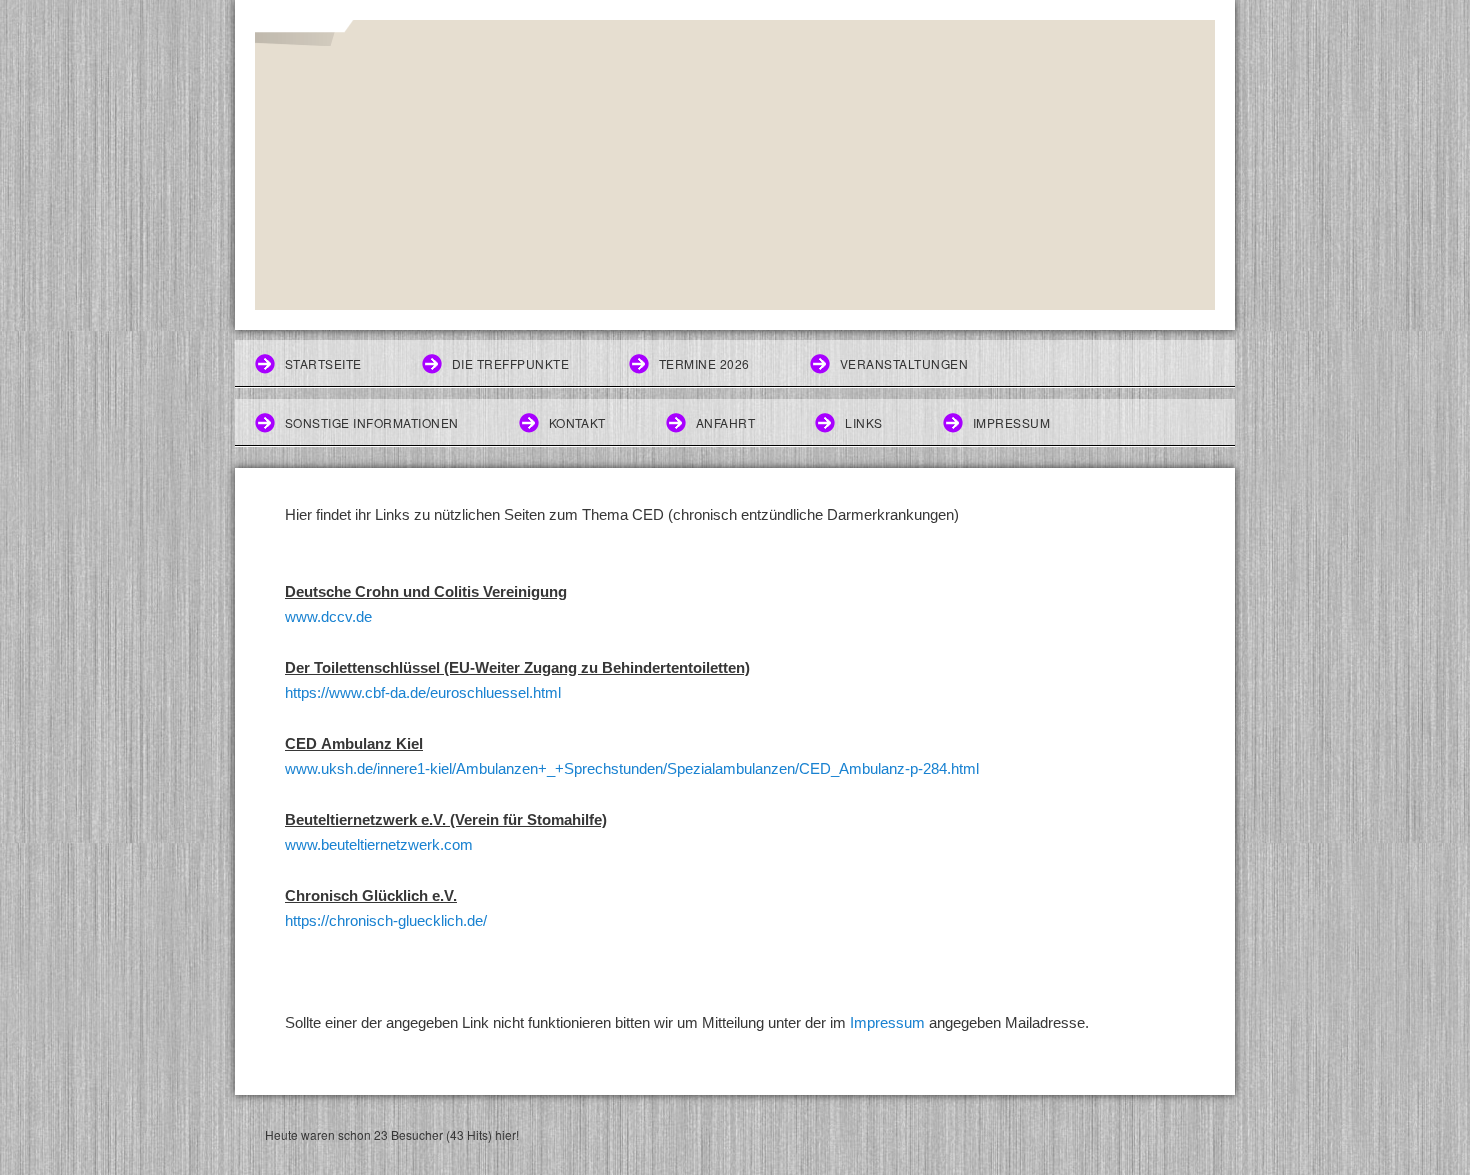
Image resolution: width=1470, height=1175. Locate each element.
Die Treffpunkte (510, 363)
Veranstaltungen (904, 363)
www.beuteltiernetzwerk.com (379, 844)
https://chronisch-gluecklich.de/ (386, 920)
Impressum (1011, 422)
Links (863, 422)
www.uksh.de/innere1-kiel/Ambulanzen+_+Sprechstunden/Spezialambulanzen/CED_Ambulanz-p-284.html (632, 768)
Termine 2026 (704, 363)
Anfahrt (725, 422)
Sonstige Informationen (372, 422)
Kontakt (577, 422)
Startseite (323, 363)
